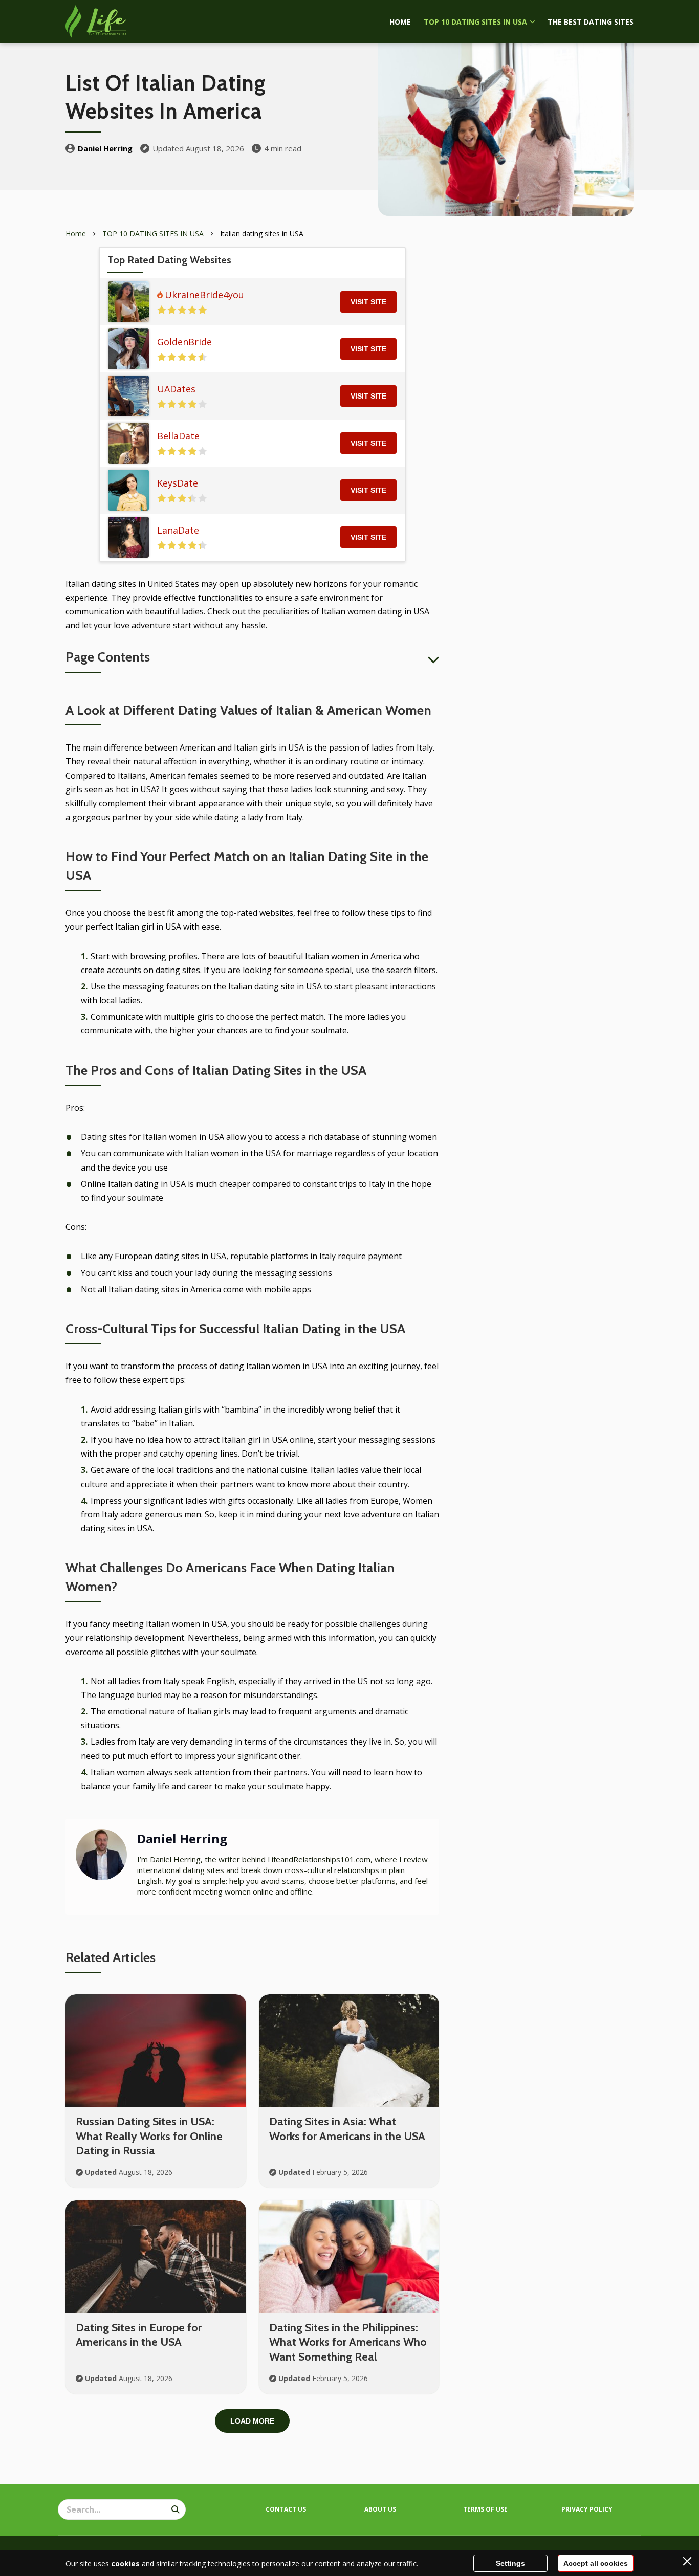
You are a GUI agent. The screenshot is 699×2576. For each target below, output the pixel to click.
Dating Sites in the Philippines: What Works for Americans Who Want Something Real (348, 2342)
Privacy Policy (587, 2509)
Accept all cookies (596, 2563)
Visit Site (368, 302)
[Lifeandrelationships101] (96, 22)
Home (400, 22)
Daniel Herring (105, 148)
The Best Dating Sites (591, 22)
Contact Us (286, 2509)
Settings (510, 2563)
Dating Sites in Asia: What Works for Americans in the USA (347, 2129)
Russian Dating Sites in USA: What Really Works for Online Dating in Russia (149, 2136)
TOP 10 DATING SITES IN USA (475, 22)
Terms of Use (485, 2509)
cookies (125, 2563)
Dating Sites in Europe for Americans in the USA (139, 2335)
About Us (380, 2509)
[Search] (176, 2509)
